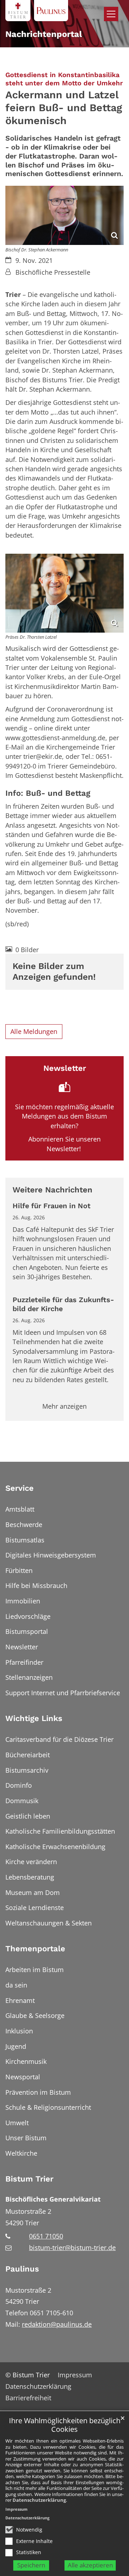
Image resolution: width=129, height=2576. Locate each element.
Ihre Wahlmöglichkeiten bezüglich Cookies (65, 2425)
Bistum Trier (29, 2179)
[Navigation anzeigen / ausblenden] (111, 14)
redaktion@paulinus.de (57, 2324)
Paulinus (22, 2269)
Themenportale (35, 1949)
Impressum (16, 2509)
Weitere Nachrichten (52, 1190)
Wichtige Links (34, 1718)
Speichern (31, 2565)
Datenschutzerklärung (39, 2500)
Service (20, 1488)
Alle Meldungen (34, 1031)
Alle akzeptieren (90, 2565)
